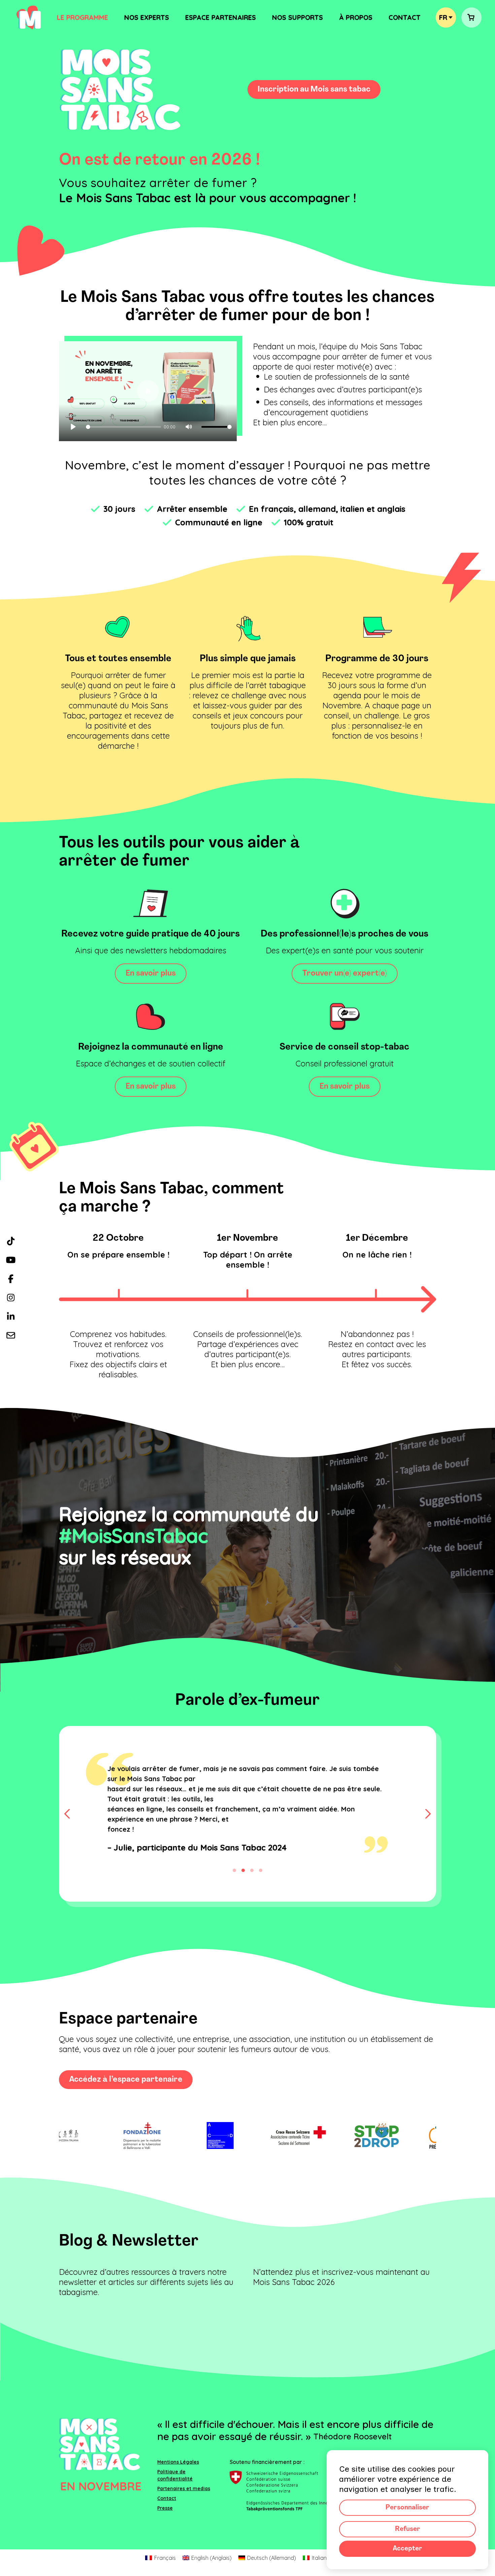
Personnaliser (407, 2508)
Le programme (82, 17)
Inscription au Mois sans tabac (314, 90)
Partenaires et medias (184, 2529)
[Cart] (471, 17)
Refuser (408, 2529)
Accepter (407, 2549)
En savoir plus (151, 974)
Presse (165, 2548)
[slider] (123, 427)
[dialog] (407, 2510)
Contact (405, 17)
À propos (356, 17)
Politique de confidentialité (175, 2516)
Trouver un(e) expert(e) (345, 974)
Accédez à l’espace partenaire (126, 2120)
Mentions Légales (178, 2502)
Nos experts (147, 17)
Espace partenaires (221, 17)
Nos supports (298, 17)
